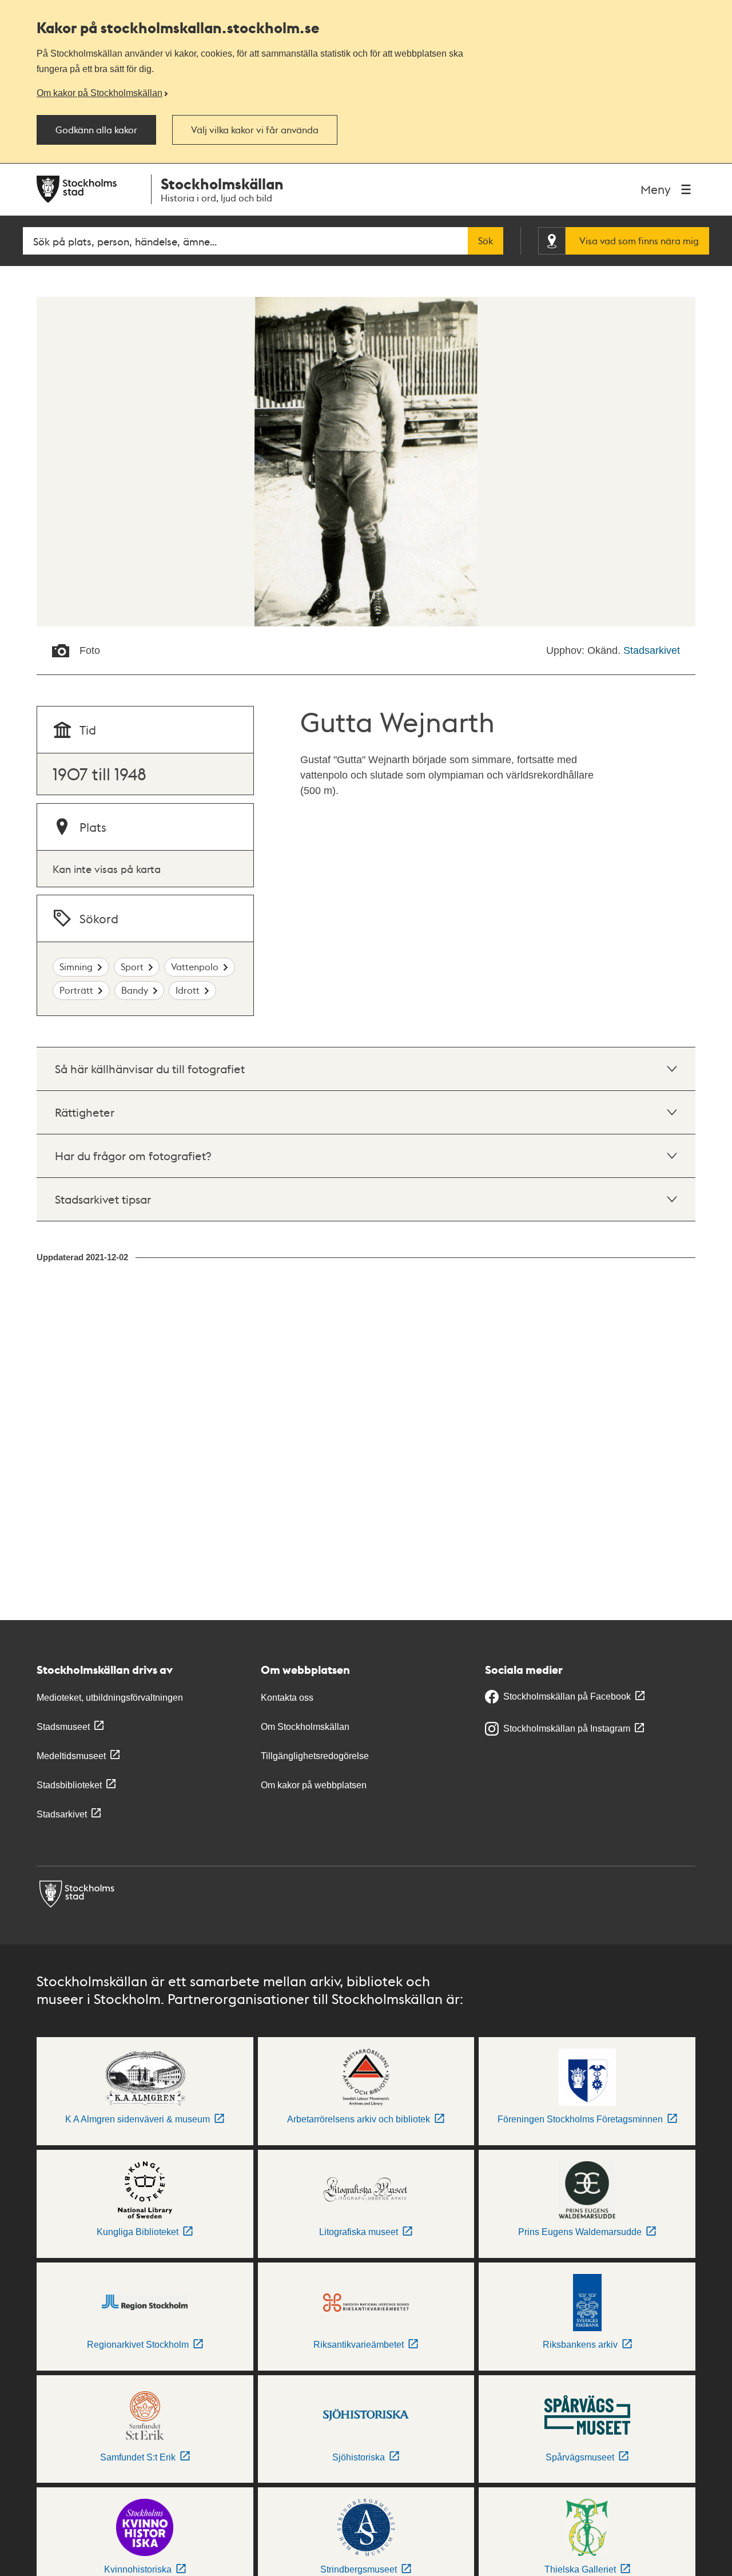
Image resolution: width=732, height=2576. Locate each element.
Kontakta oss (287, 1698)
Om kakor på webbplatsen (314, 1785)
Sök (486, 241)
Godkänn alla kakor (96, 130)
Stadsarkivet (652, 650)
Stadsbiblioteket (69, 1785)
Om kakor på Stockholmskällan (100, 93)
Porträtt (76, 990)
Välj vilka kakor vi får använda (255, 130)
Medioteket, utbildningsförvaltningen (110, 1698)
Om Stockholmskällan (305, 1727)
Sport (132, 967)
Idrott (188, 990)
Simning (76, 967)
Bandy (135, 990)
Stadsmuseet (63, 1727)
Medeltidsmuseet (71, 1756)
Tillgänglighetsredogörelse (315, 1756)
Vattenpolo (195, 967)
